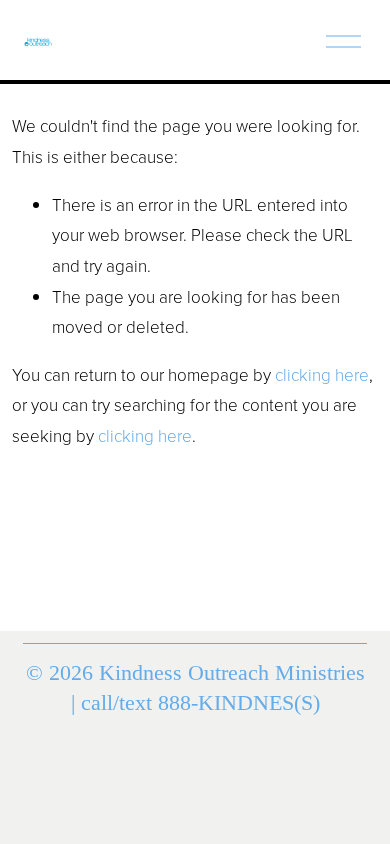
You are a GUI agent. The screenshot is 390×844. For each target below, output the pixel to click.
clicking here (322, 374)
